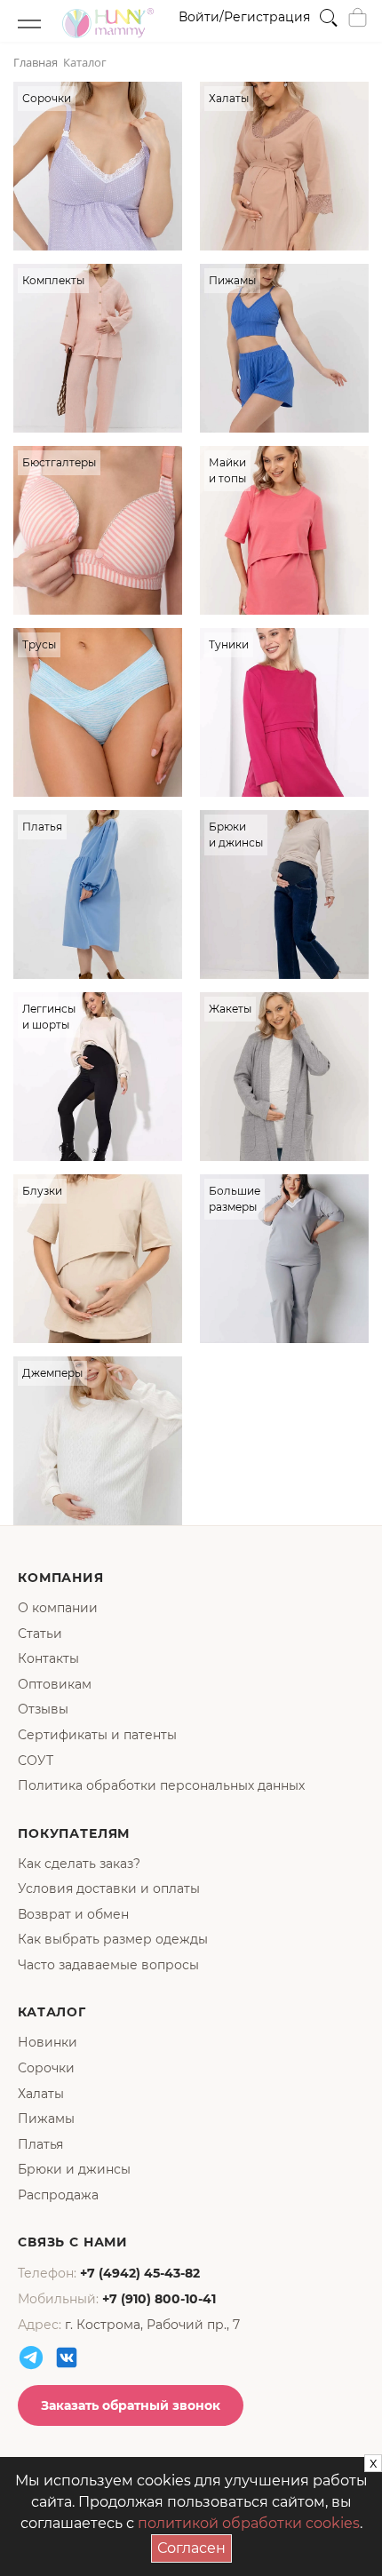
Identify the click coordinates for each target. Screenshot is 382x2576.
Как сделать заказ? (79, 1864)
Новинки (48, 2042)
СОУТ (36, 1761)
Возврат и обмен (73, 1914)
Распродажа (58, 2195)
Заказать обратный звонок (131, 2405)
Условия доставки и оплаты (109, 1888)
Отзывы (43, 1709)
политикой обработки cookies (249, 2523)
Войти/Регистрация (244, 17)
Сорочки (46, 2068)
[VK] (67, 2357)
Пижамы (46, 2119)
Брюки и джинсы (74, 2169)
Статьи (40, 1634)
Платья (40, 2144)
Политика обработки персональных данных (161, 1785)
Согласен (195, 2545)
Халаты (41, 2094)
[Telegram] (31, 2357)
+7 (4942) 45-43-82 (140, 2273)
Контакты (48, 1658)
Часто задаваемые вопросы (108, 1965)
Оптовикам (55, 1684)
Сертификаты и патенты (97, 1735)
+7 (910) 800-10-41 (159, 2299)
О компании (58, 1608)
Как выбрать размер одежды (113, 1939)
